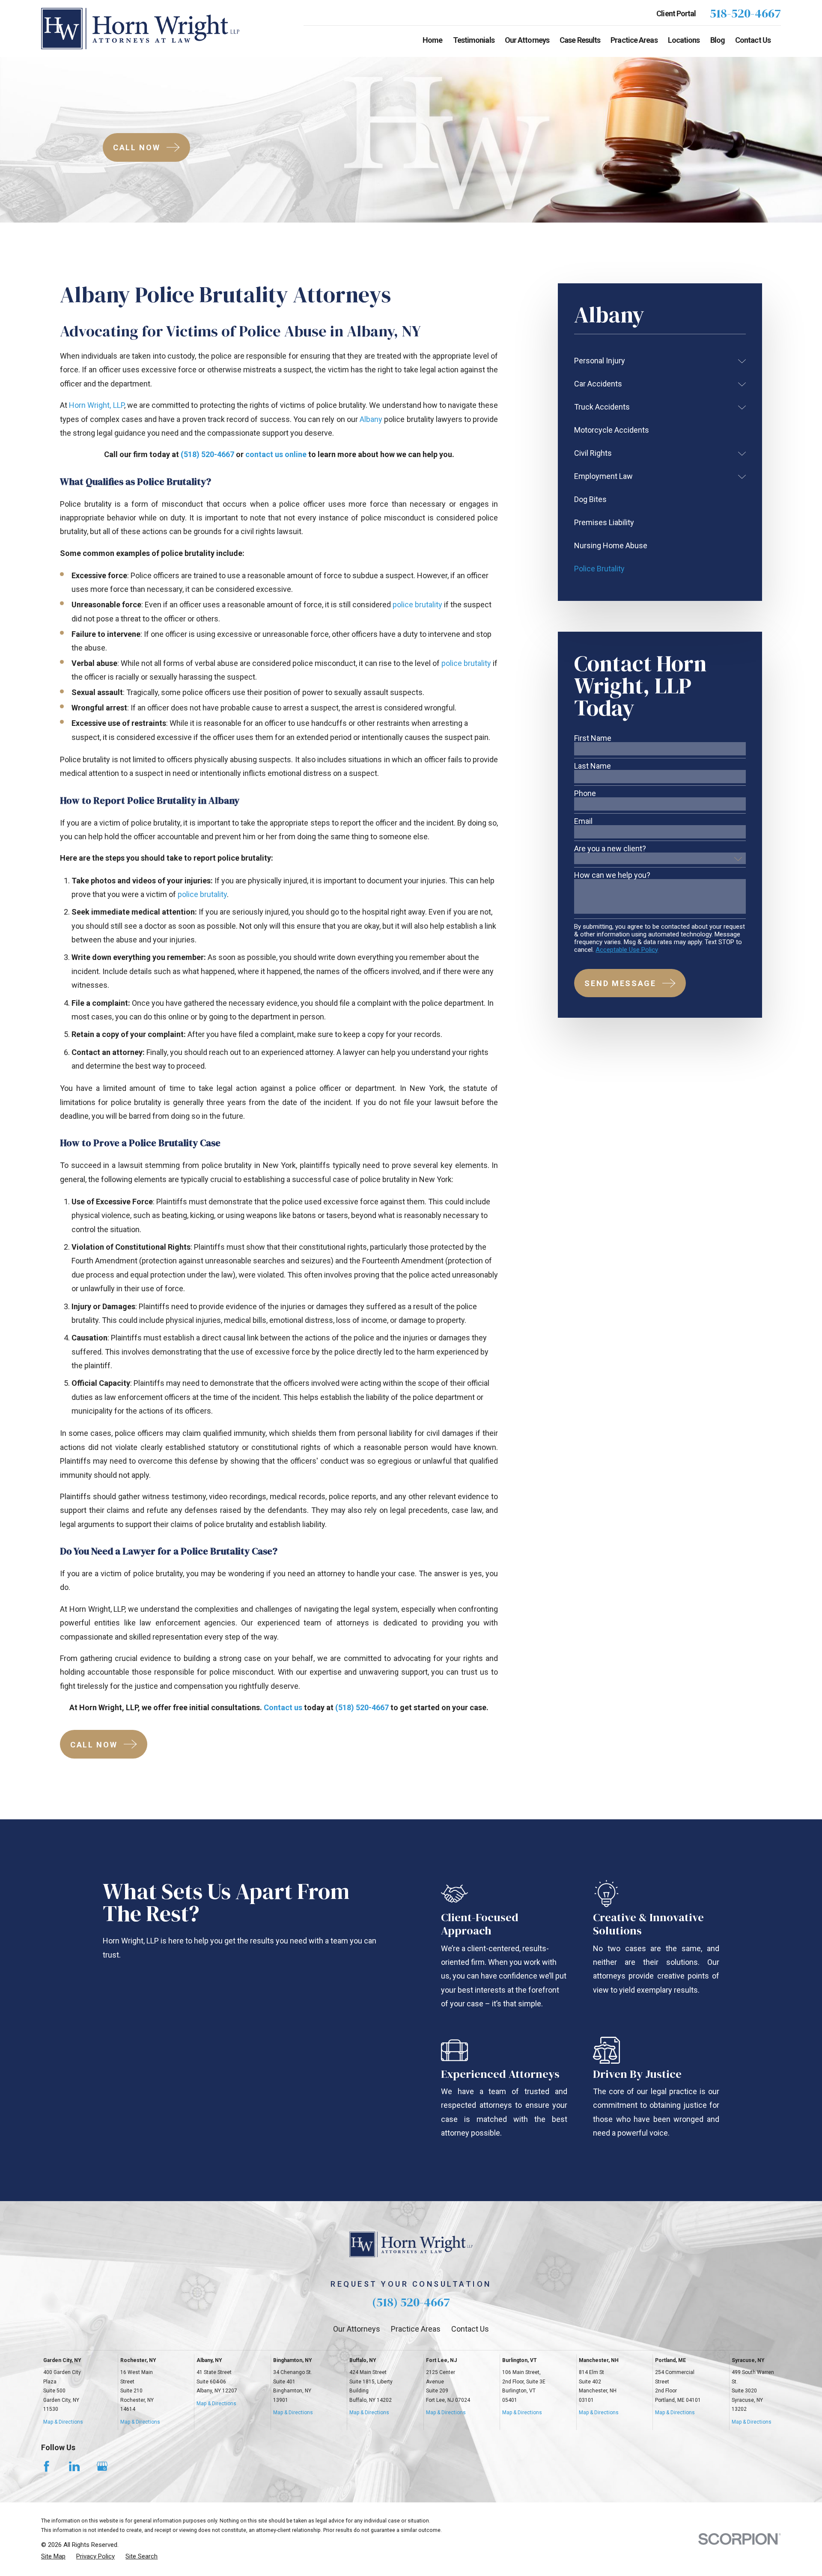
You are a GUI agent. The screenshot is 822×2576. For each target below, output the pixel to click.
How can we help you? (612, 875)
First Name (593, 738)
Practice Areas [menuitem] (634, 40)
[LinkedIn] (74, 2466)
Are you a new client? (610, 849)
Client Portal (676, 13)
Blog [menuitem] (718, 40)
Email (583, 821)
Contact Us (470, 2329)
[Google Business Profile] (102, 2466)
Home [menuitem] (432, 40)
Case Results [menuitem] (580, 40)
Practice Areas (416, 2329)
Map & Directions (63, 2422)
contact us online (276, 454)
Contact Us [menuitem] (753, 40)
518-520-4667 (745, 13)
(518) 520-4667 (207, 454)
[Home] (140, 28)
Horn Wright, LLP (96, 405)
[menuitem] (654, 361)
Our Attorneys (357, 2329)
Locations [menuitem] (684, 40)
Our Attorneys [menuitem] (527, 40)
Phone (585, 793)
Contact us (283, 1707)
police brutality (417, 605)
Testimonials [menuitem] (474, 40)
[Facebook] (46, 2466)
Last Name (593, 766)
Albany (371, 419)
